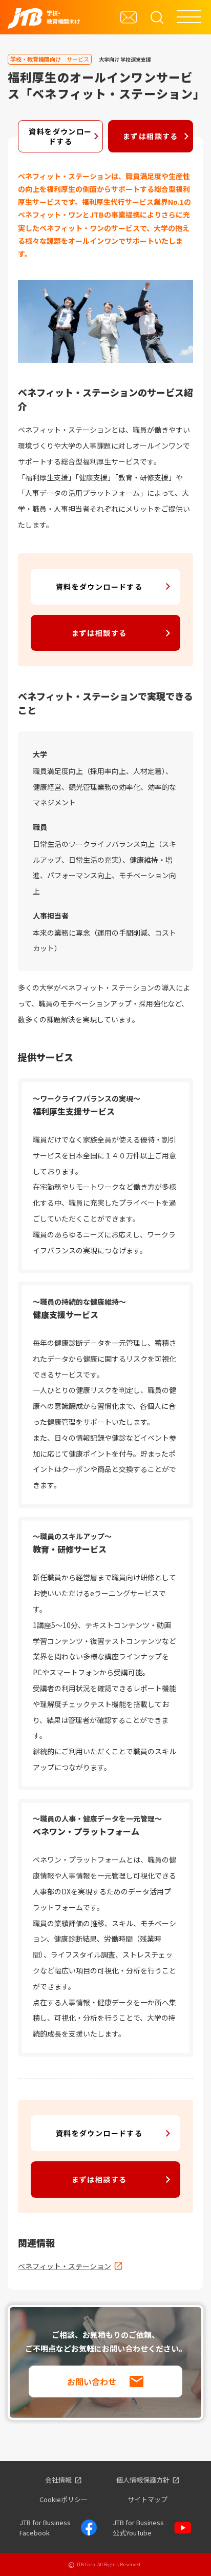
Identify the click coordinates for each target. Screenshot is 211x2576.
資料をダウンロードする (60, 136)
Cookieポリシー (64, 2499)
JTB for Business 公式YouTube (138, 2527)
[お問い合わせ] (129, 17)
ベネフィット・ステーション (65, 2266)
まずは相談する (151, 136)
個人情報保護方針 (143, 2480)
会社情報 (58, 2480)
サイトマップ (147, 2499)
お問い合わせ (92, 2381)
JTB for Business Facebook (45, 2527)
